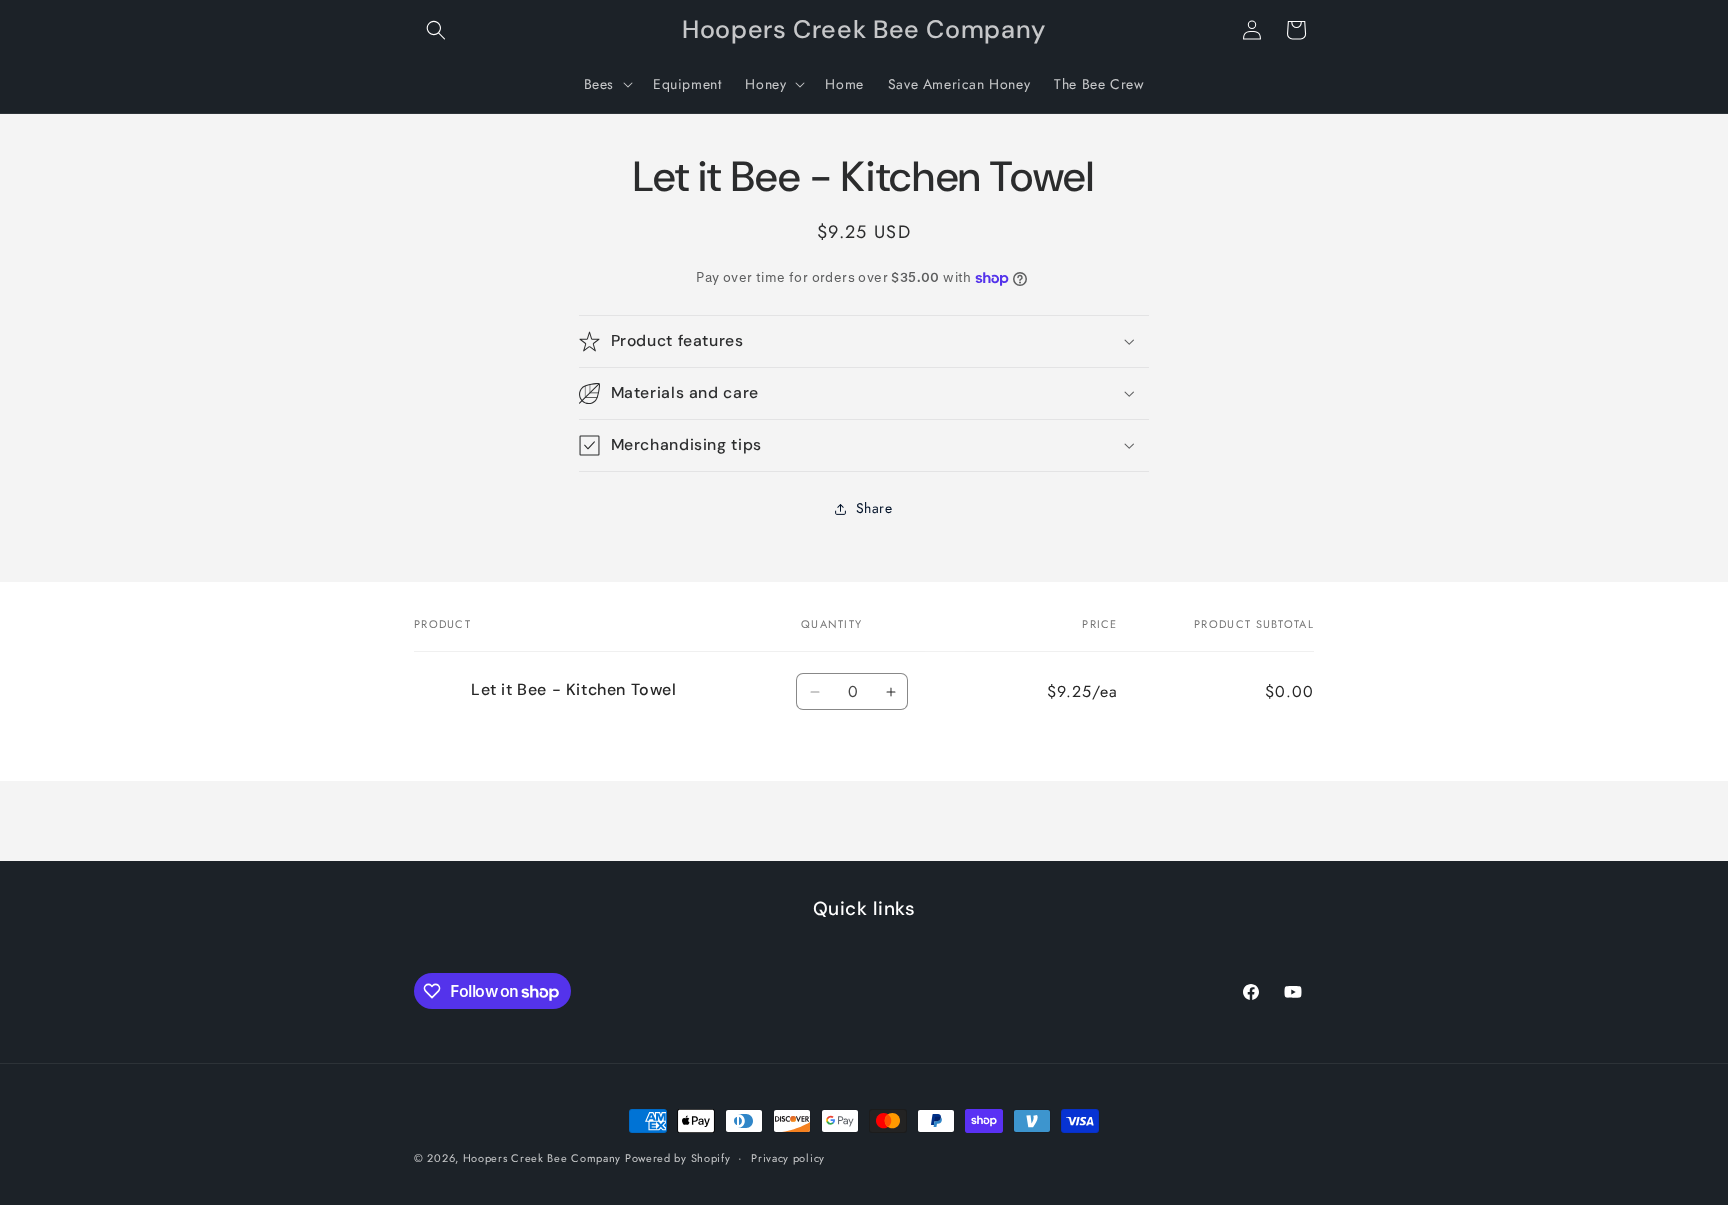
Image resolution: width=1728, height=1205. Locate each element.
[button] (436, 30)
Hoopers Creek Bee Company (544, 1158)
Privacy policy (788, 1158)
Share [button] (874, 508)
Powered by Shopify (678, 1158)
